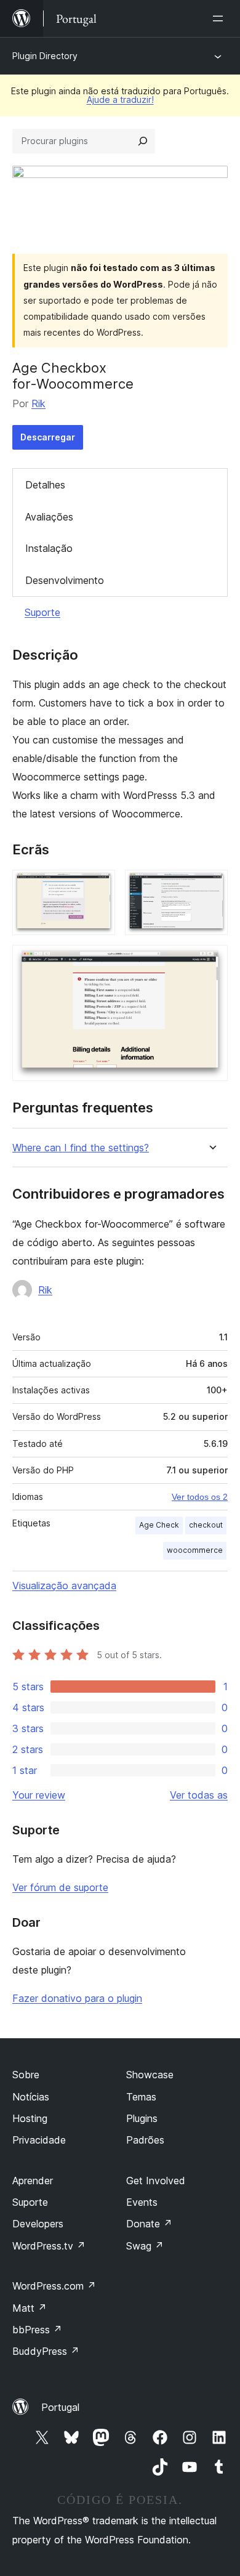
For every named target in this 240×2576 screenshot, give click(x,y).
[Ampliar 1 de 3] (98, 886)
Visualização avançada (64, 1586)
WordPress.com (54, 2286)
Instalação (49, 548)
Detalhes (45, 485)
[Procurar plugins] (143, 141)
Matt (30, 2308)
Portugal (60, 2407)
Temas (141, 2097)
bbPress (37, 2330)
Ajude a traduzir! (120, 99)
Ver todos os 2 (200, 1497)
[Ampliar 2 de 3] (211, 886)
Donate (149, 2224)
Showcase (150, 2075)
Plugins (142, 2118)
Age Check (159, 1525)
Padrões (145, 2140)
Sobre (26, 2075)
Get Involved (156, 2181)
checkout (206, 1525)
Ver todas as (199, 1795)
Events (142, 2202)
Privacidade (39, 2140)
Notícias (31, 2097)
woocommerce (195, 1550)
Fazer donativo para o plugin (77, 1998)
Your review (39, 1795)
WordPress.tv (49, 2246)
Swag (145, 2246)
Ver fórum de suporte (60, 1887)
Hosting (30, 2118)
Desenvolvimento (65, 580)
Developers (38, 2224)
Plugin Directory (45, 56)
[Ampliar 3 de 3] (211, 962)
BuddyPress (46, 2351)
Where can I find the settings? (81, 1148)
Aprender (33, 2181)
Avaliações (49, 517)
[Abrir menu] (220, 18)
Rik (38, 403)
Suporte (42, 612)
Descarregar (48, 437)
